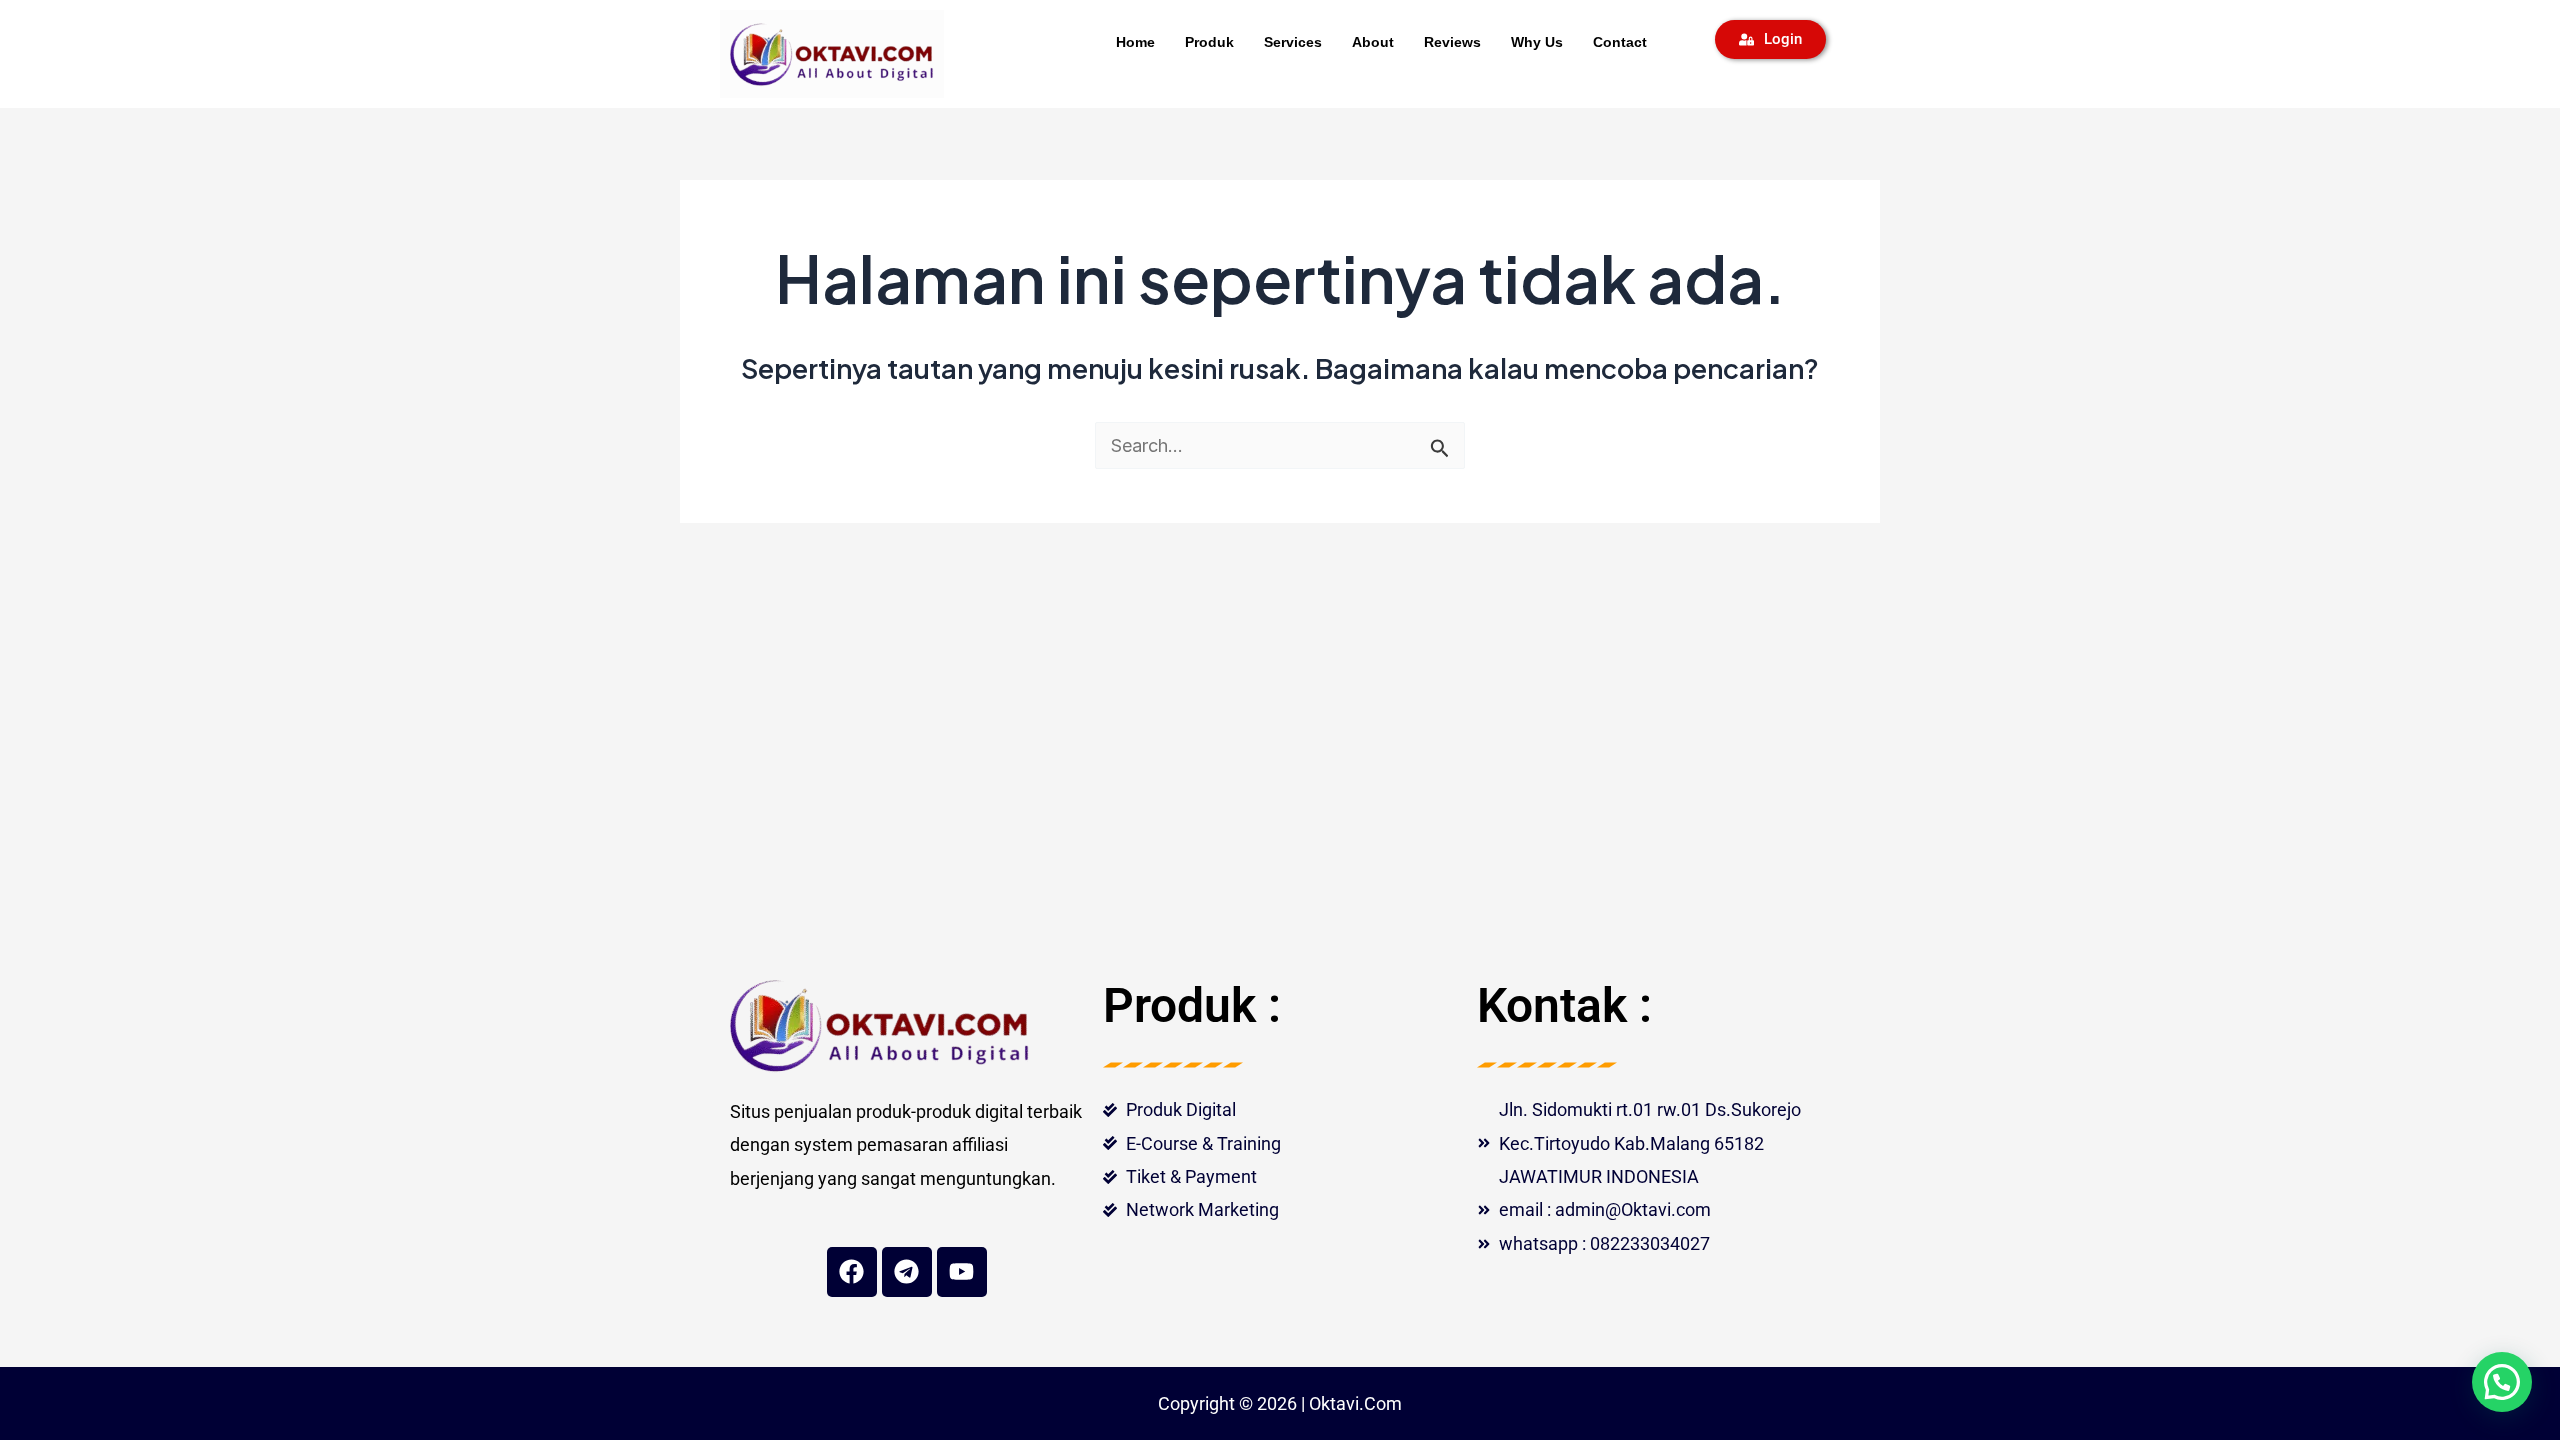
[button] (2502, 1382)
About (1373, 42)
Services (1293, 42)
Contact (1620, 42)
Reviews (1452, 42)
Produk (1209, 42)
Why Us (1537, 42)
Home (1135, 42)
